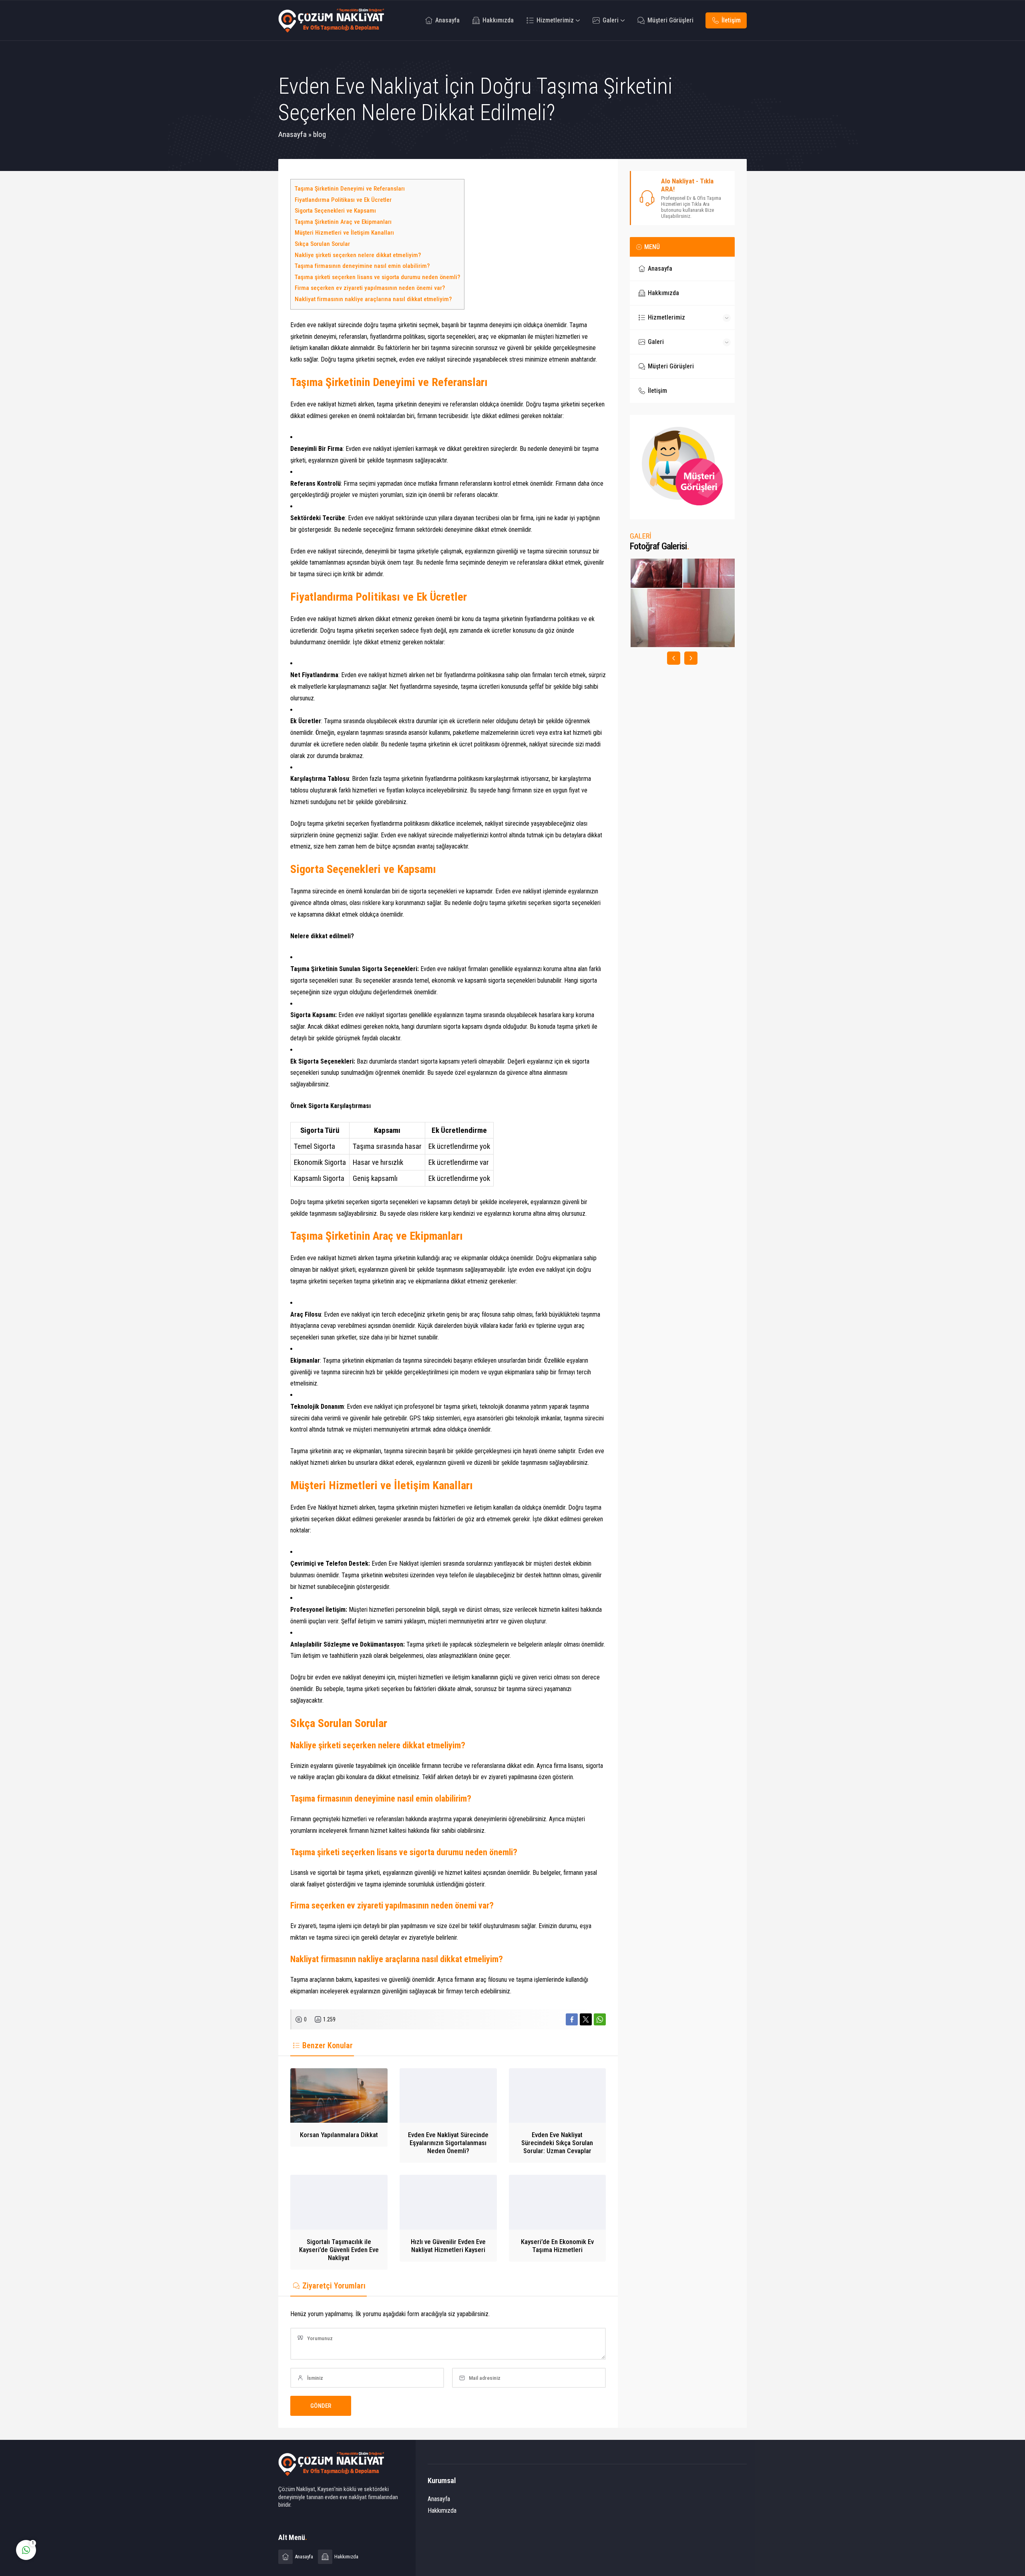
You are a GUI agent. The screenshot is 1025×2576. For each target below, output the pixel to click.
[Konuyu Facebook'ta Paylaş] (572, 2019)
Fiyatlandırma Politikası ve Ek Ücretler (343, 200)
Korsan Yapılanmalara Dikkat (339, 2135)
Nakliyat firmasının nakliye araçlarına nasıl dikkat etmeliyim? (373, 299)
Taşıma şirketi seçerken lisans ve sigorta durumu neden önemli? (377, 277)
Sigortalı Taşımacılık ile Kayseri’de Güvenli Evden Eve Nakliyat (339, 2250)
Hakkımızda (442, 2511)
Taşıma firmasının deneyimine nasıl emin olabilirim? (362, 266)
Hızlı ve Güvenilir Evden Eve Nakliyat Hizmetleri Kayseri (448, 2246)
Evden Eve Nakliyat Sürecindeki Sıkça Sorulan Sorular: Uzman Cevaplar (557, 2143)
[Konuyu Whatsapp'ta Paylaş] (600, 2019)
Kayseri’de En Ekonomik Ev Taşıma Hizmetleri (557, 2246)
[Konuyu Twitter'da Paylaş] (586, 2019)
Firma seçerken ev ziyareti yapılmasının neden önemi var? (370, 288)
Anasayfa (292, 134)
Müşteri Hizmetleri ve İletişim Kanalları (344, 233)
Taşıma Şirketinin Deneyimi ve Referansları (350, 189)
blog (320, 134)
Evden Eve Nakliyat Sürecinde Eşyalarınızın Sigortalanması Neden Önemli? (448, 2143)
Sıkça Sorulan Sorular (322, 244)
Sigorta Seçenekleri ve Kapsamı (335, 211)
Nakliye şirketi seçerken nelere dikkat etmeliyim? (358, 255)
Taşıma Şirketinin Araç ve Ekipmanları (343, 222)
